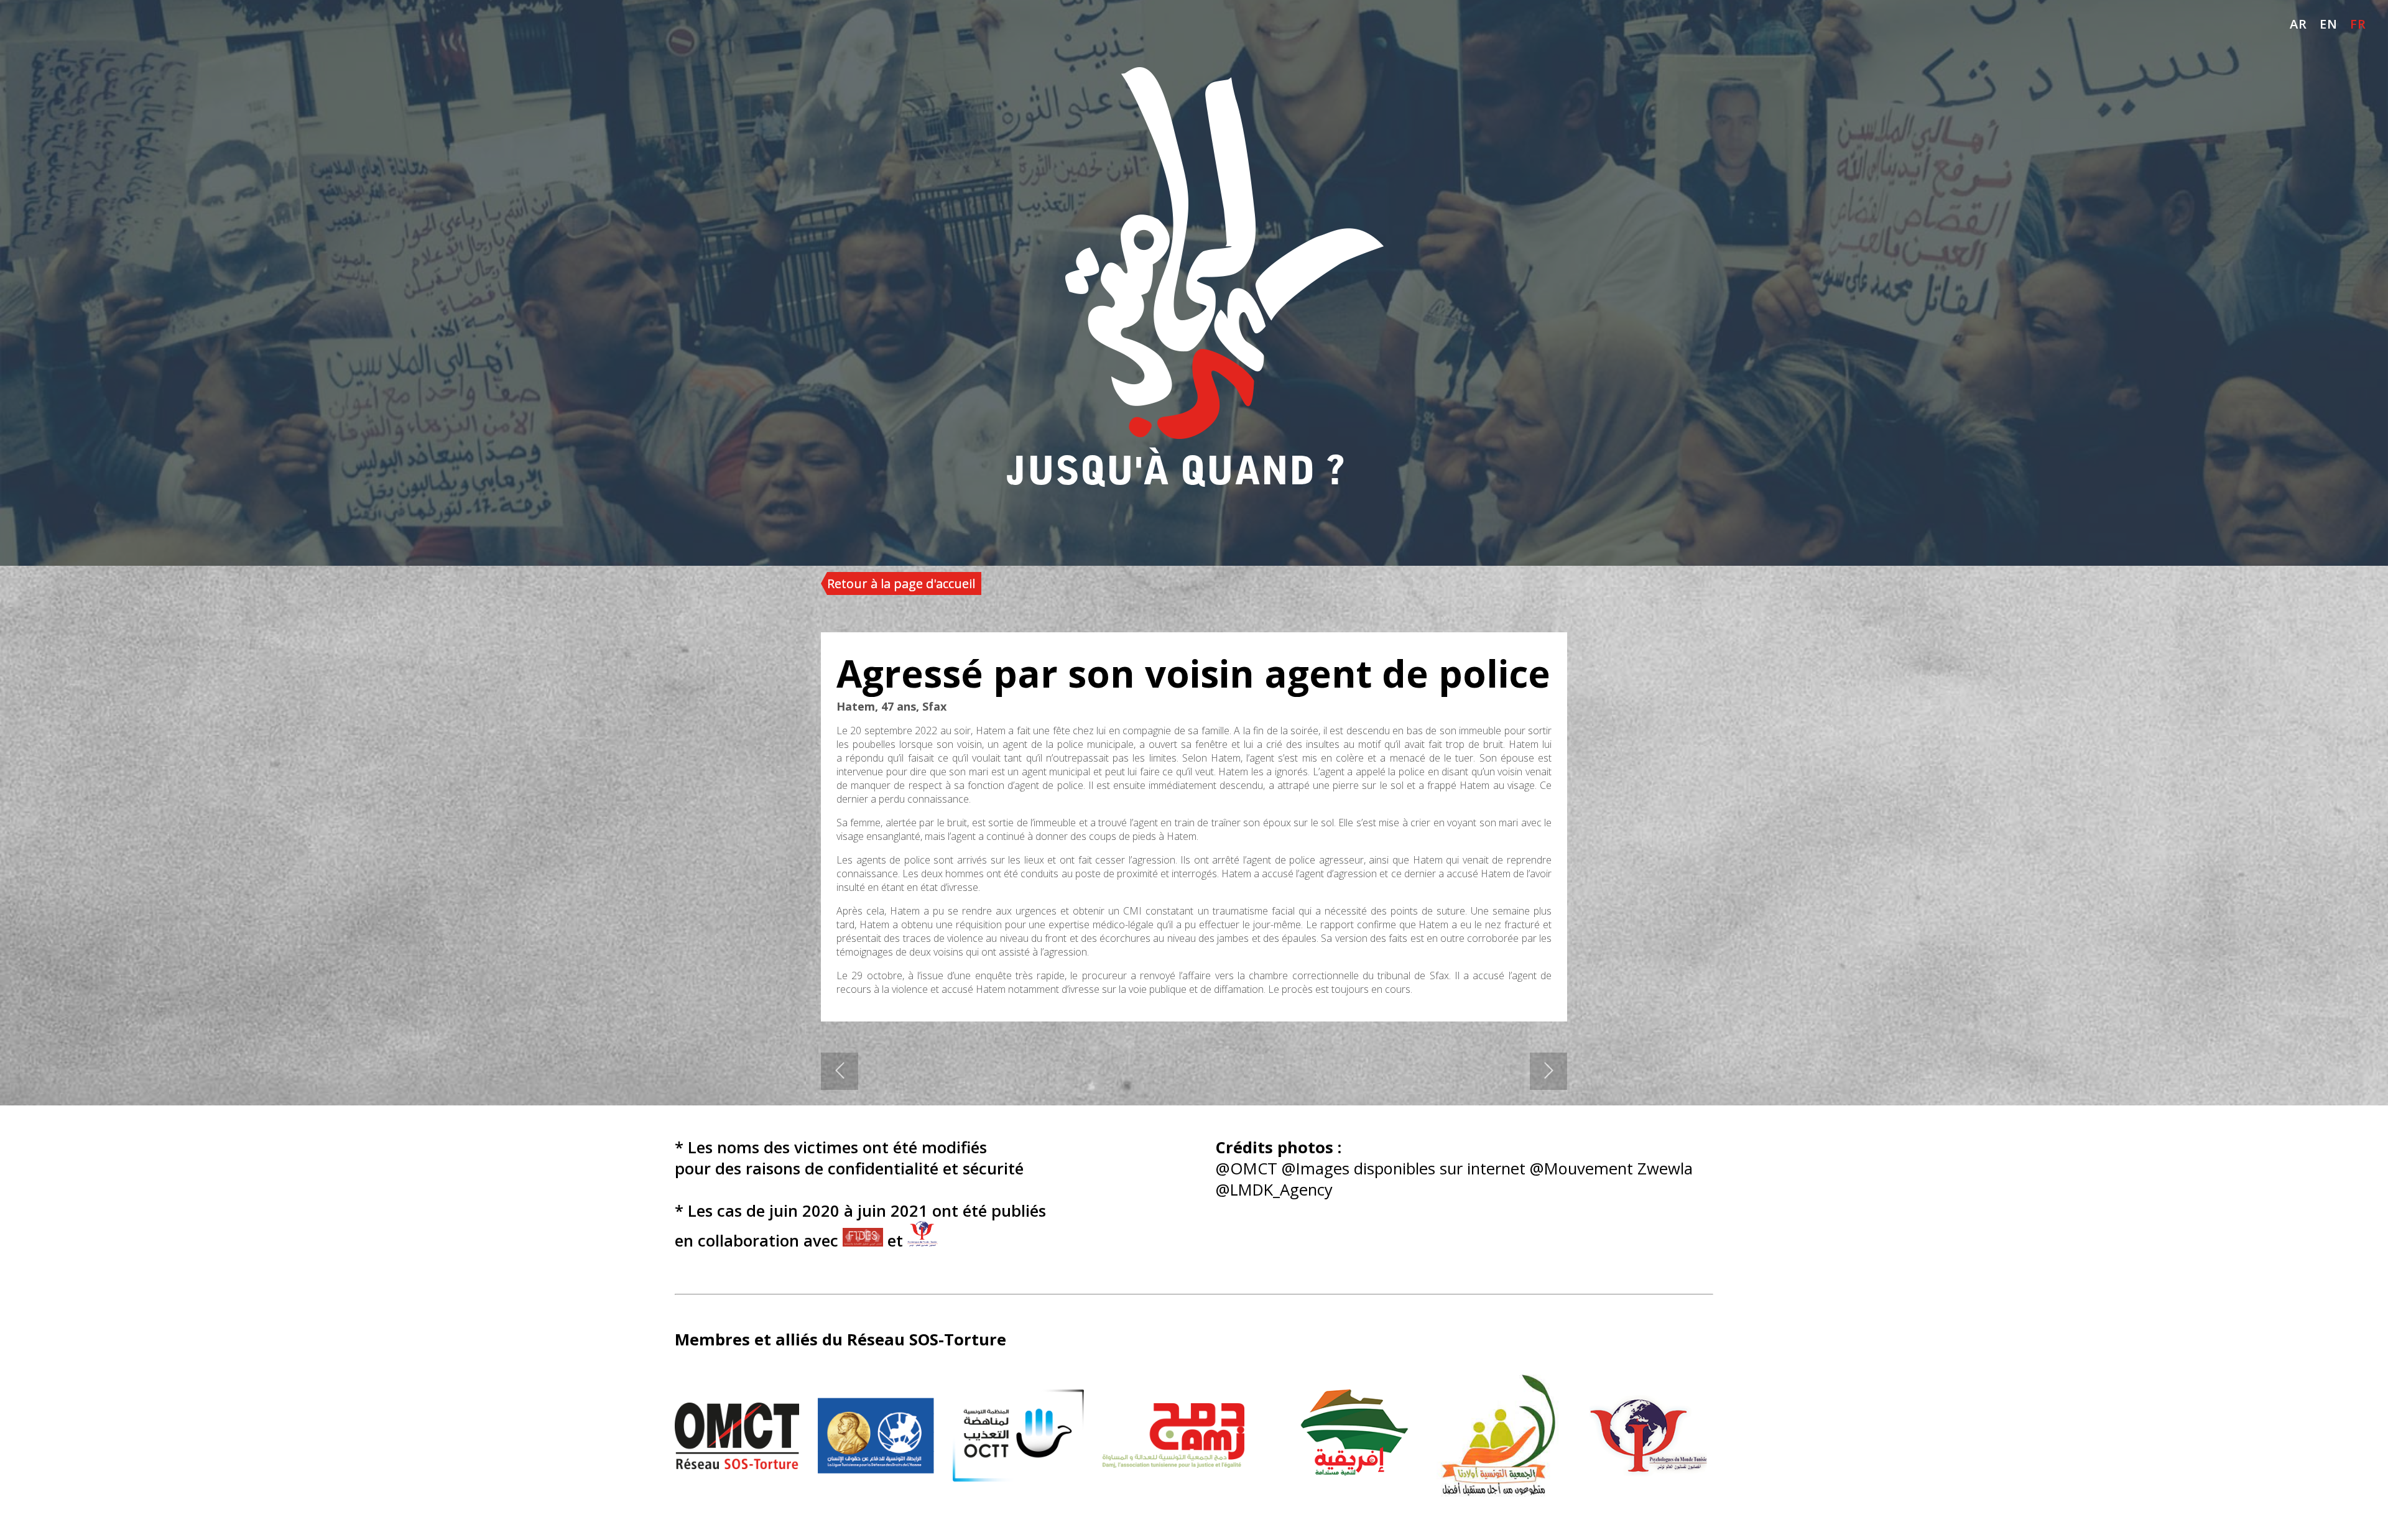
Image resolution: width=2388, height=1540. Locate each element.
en (2329, 24)
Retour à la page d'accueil (901, 583)
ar (2298, 24)
